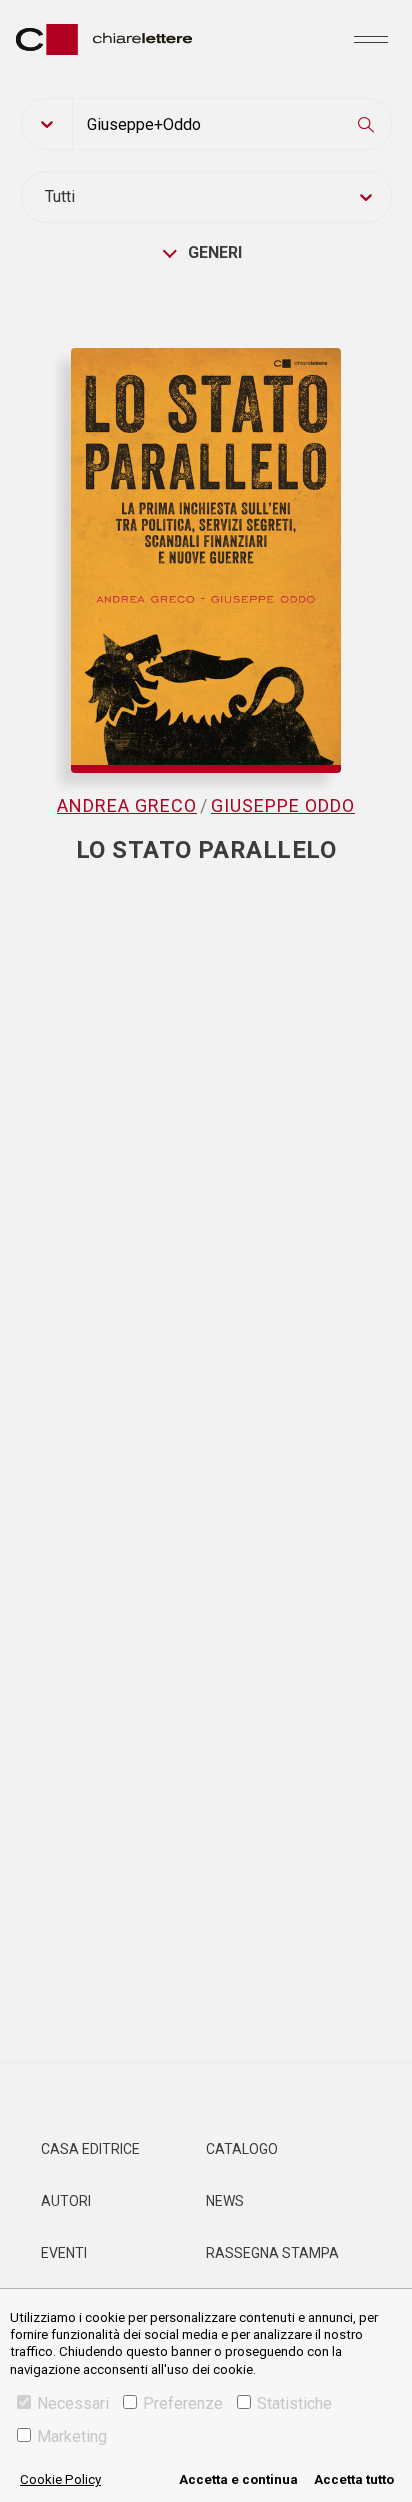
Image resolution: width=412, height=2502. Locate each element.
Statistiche (294, 2403)
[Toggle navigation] (371, 39)
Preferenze (183, 2403)
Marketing (72, 2436)
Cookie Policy (60, 2479)
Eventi (64, 2253)
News (225, 2201)
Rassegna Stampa (272, 2253)
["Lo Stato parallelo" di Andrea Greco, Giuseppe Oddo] (206, 540)
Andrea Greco (127, 805)
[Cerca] (366, 124)
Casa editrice (90, 2149)
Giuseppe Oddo (283, 805)
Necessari (73, 2403)
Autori (66, 2201)
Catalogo (242, 2149)
